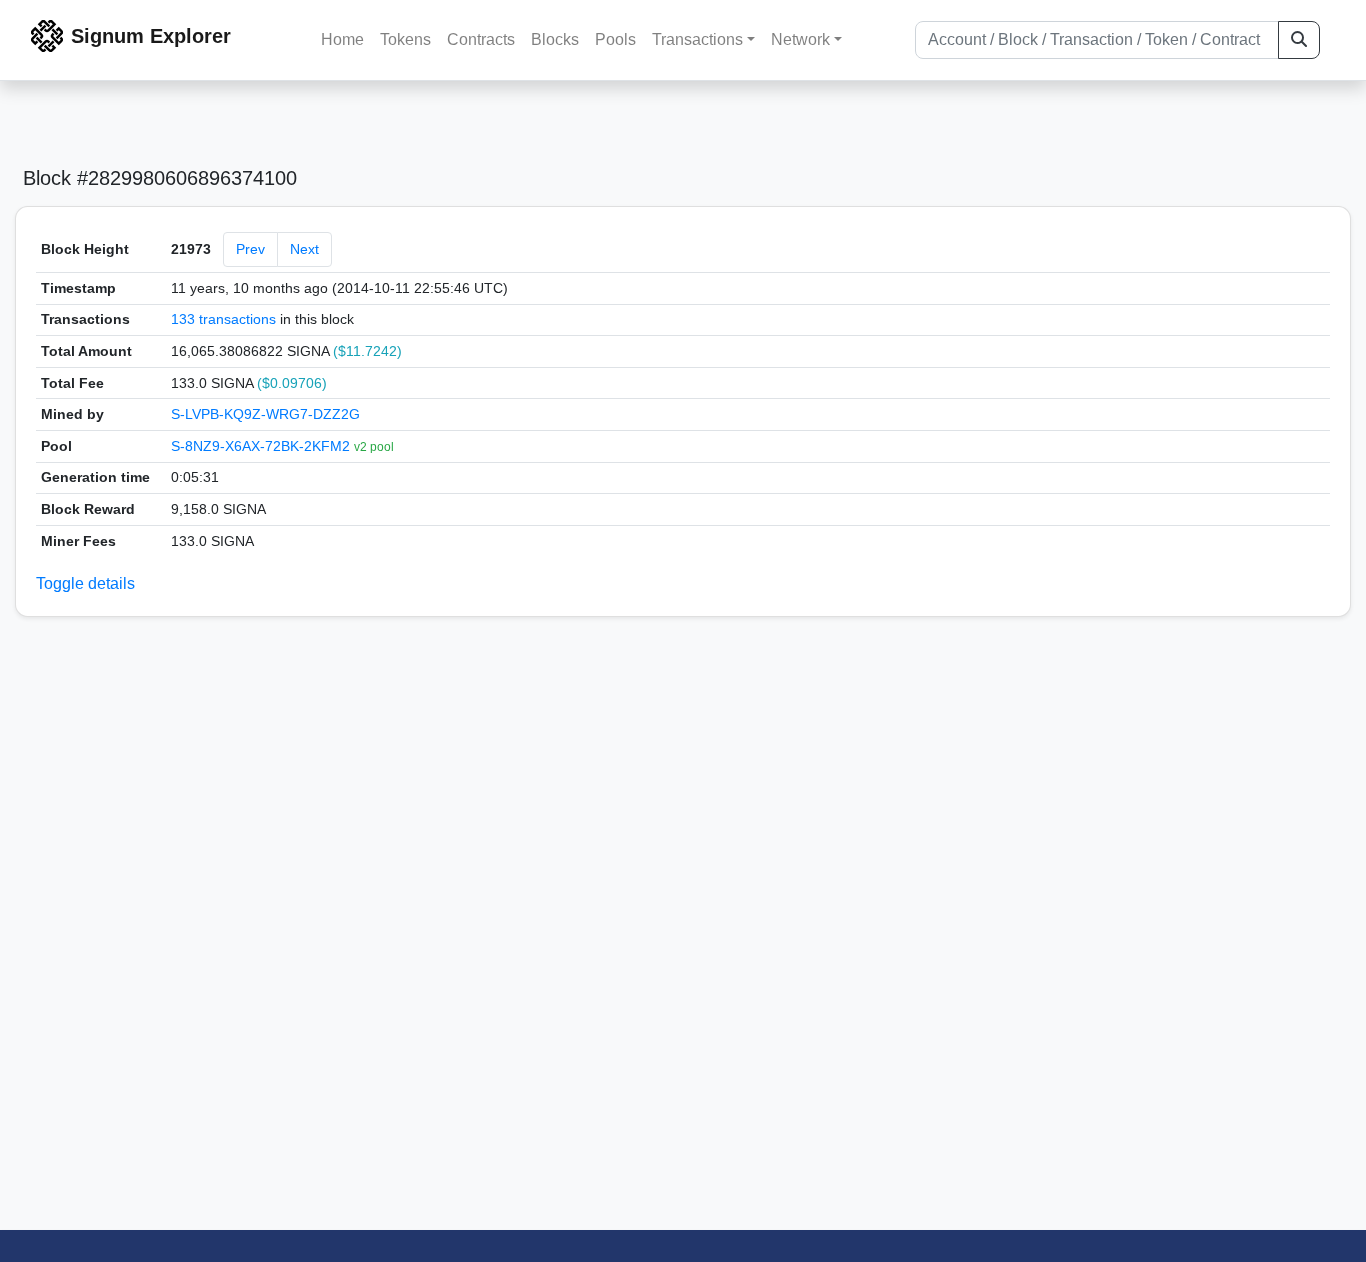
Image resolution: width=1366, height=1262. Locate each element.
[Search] (1299, 40)
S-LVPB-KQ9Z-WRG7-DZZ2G (265, 414)
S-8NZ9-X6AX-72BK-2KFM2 (262, 446)
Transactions (697, 39)
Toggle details (85, 583)
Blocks (555, 39)
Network (800, 39)
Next (304, 249)
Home (342, 39)
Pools (615, 39)
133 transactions (223, 319)
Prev (250, 249)
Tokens (405, 39)
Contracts (481, 39)
